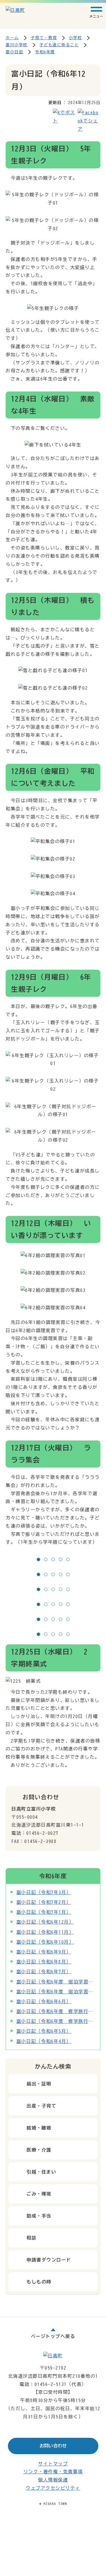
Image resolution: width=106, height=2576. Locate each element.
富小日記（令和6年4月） (44, 2041)
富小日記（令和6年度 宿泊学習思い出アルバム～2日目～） (56, 1982)
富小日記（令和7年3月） (44, 1892)
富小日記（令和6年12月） (45, 1922)
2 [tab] (47, 1560)
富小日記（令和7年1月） (44, 1912)
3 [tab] (55, 1560)
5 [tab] (69, 1560)
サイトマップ (53, 2464)
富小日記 (14, 52)
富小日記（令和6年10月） (45, 1942)
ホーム (12, 38)
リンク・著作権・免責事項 (53, 2472)
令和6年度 (45, 52)
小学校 (76, 38)
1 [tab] (40, 1560)
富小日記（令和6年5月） (44, 2031)
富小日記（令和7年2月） (44, 1902)
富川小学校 (17, 45)
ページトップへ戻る (53, 2336)
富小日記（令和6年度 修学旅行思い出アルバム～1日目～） (56, 2021)
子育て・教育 (44, 38)
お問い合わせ (53, 2446)
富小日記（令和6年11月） (45, 1932)
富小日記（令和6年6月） (44, 2001)
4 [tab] (62, 1560)
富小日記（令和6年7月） (44, 1972)
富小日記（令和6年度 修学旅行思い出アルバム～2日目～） (56, 2011)
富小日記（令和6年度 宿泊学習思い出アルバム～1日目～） (56, 1992)
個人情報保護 (53, 2480)
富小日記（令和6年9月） (44, 1952)
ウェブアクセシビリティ (53, 2488)
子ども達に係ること (59, 45)
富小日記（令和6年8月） (44, 1962)
